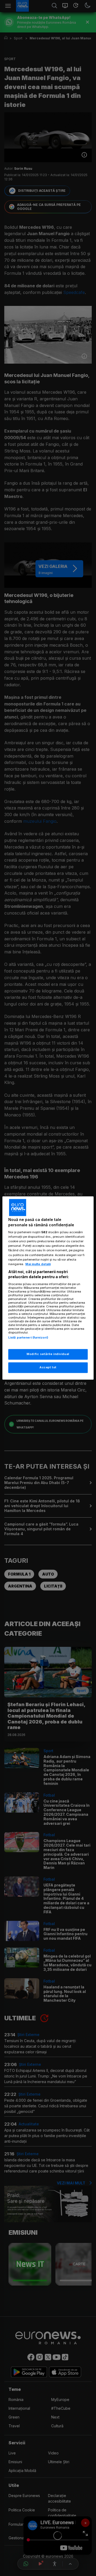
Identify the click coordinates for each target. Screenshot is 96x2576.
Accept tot (48, 1368)
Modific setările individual (48, 1354)
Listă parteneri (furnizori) (28, 1337)
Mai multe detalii (38, 1264)
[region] (48, 1288)
